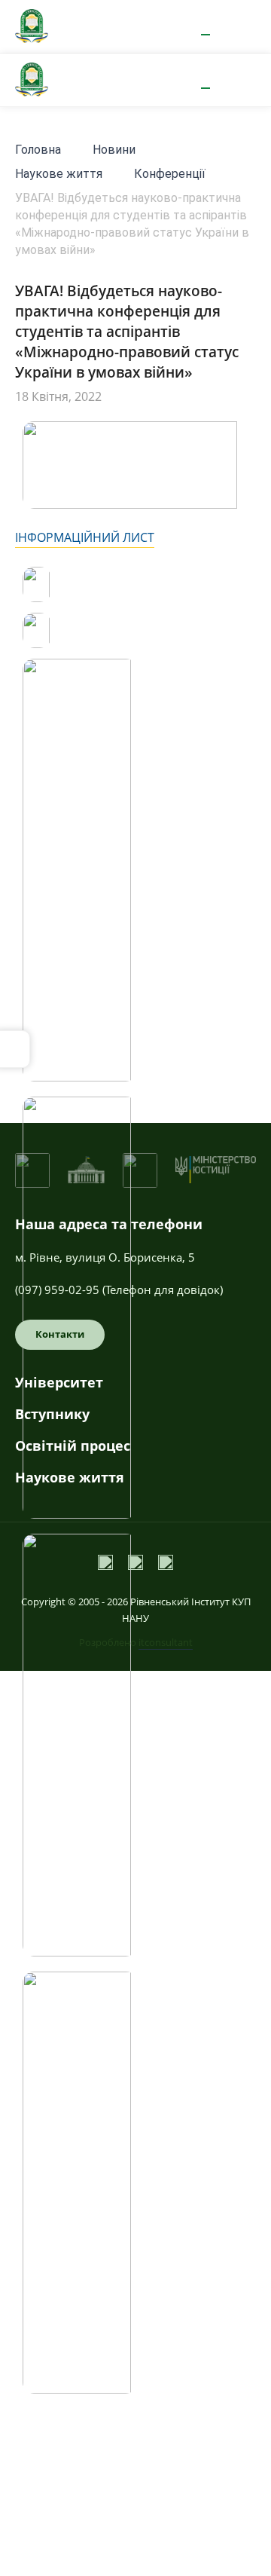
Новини (114, 150)
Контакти (60, 1334)
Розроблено (136, 1642)
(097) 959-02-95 (57, 1290)
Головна (38, 150)
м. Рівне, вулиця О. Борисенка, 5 (105, 1257)
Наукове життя (59, 174)
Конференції (170, 174)
